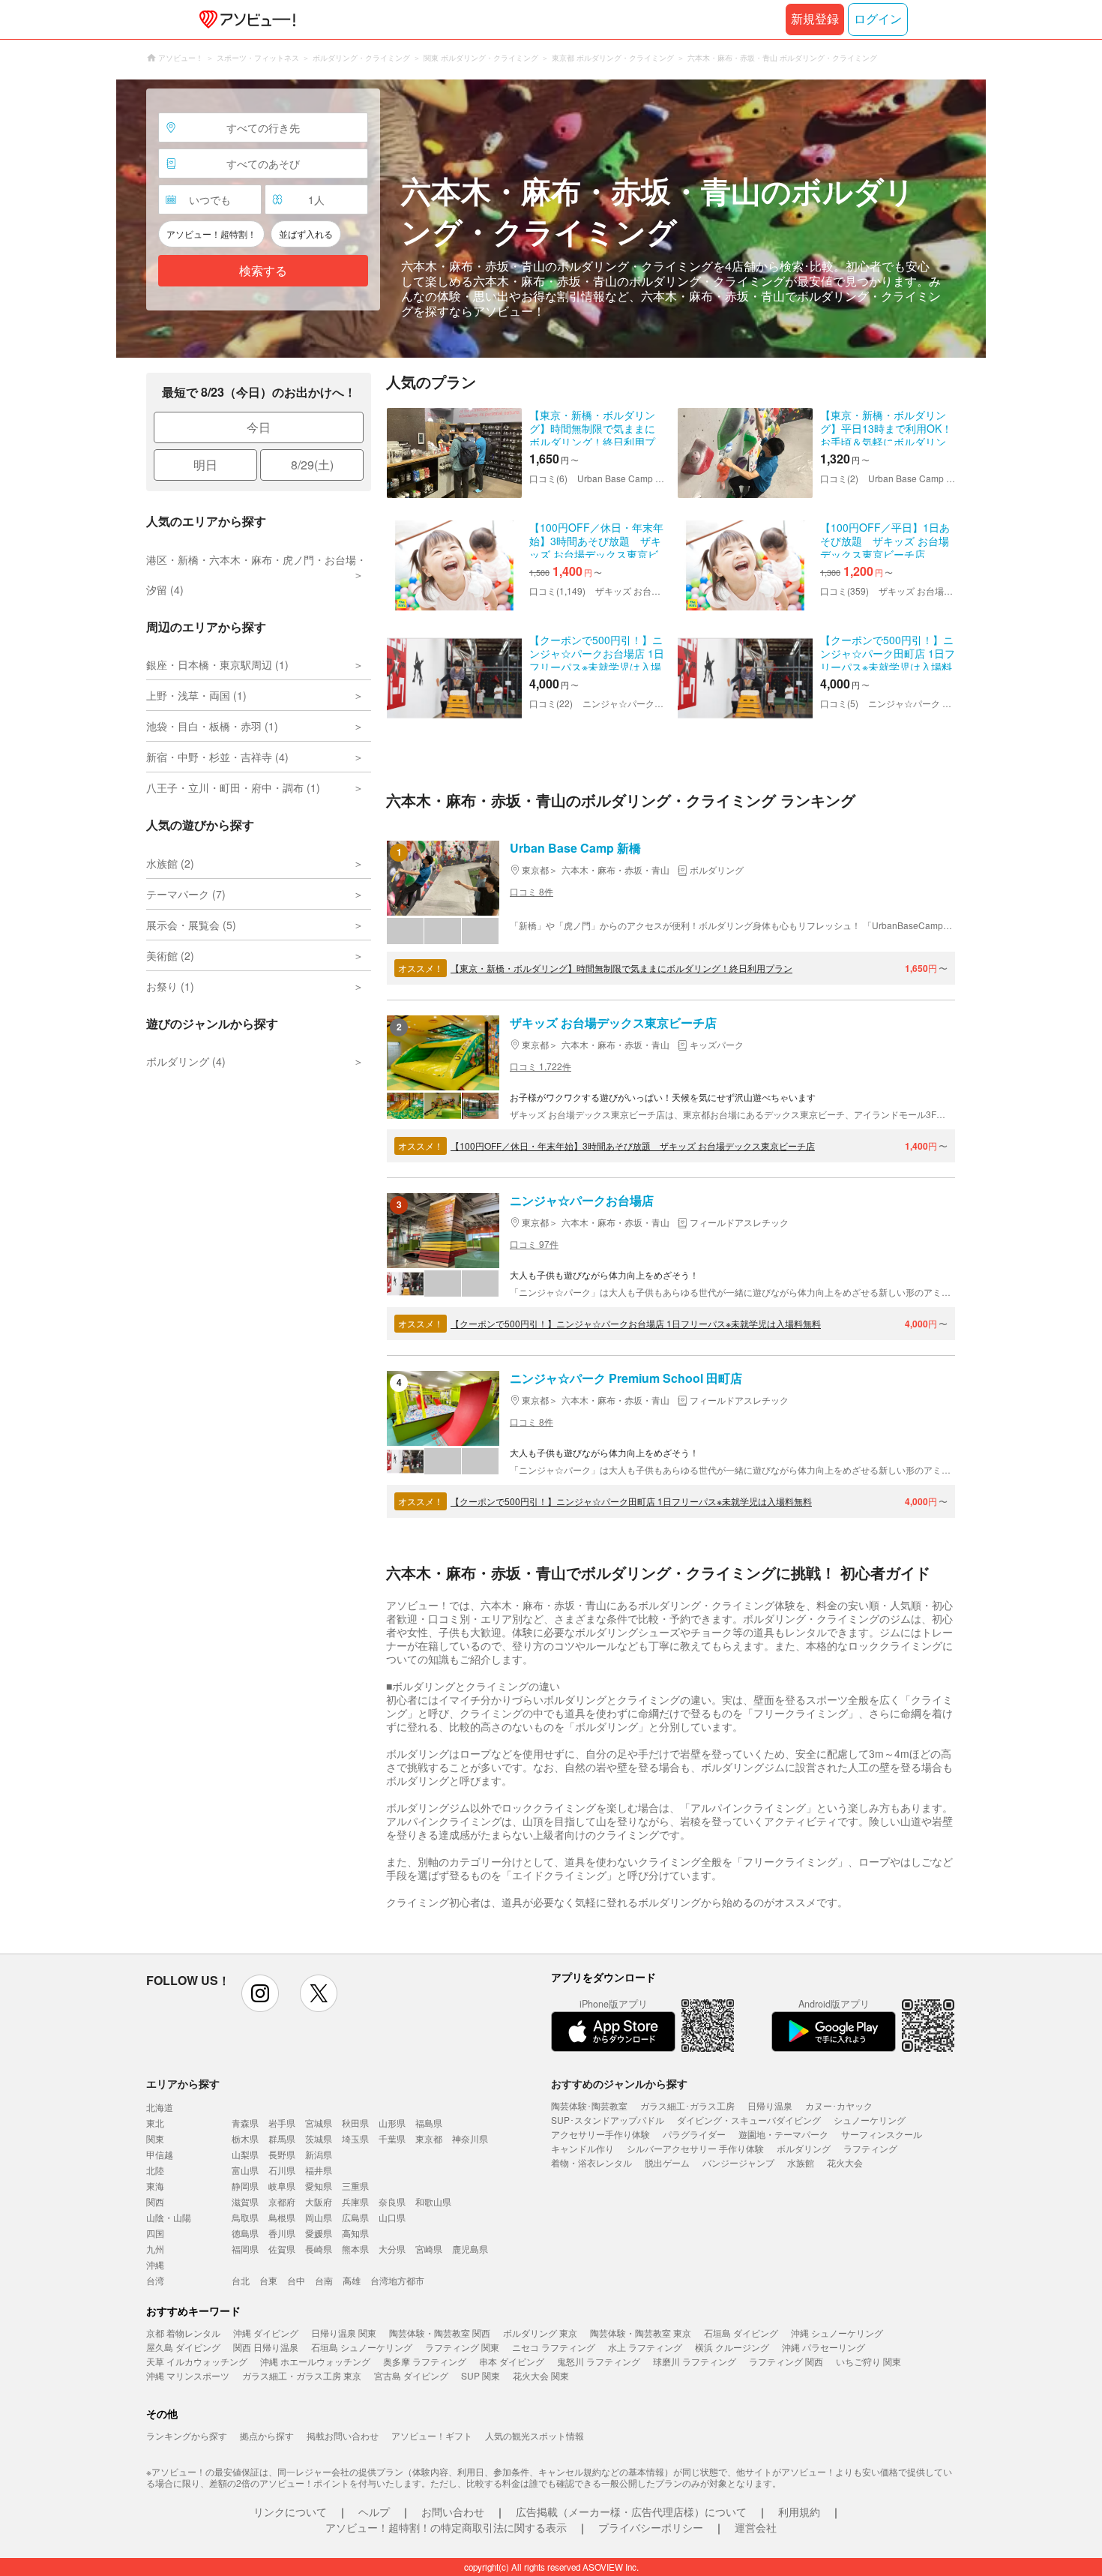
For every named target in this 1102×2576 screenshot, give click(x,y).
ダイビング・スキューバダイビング (749, 2120)
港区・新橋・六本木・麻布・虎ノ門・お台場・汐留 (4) (256, 574)
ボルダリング (804, 2148)
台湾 (155, 2280)
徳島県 (245, 2233)
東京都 (429, 2138)
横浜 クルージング (732, 2347)
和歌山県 (433, 2201)
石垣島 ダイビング (741, 2333)
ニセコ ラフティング (554, 2347)
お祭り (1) (170, 986)
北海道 (160, 2107)
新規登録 (815, 19)
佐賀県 (282, 2249)
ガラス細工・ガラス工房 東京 (302, 2375)
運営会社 (756, 2527)
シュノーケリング (870, 2120)
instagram (260, 1993)
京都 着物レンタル (183, 2333)
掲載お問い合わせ (343, 2435)
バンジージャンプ (738, 2162)
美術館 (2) (170, 955)
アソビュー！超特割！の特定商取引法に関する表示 (446, 2527)
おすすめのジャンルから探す (619, 2083)
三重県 (355, 2186)
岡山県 (319, 2217)
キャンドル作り (582, 2148)
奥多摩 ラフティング (425, 2361)
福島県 (429, 2123)
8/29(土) (312, 465)
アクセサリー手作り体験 (600, 2134)
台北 (241, 2280)
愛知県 (319, 2186)
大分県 (392, 2249)
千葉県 (392, 2138)
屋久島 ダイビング (183, 2347)
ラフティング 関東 (462, 2347)
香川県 (282, 2233)
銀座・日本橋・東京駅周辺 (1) (217, 664)
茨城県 (319, 2138)
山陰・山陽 (169, 2217)
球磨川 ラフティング (695, 2361)
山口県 (392, 2217)
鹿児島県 (470, 2249)
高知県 (355, 2233)
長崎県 (319, 2249)
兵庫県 (355, 2201)
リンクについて (290, 2512)
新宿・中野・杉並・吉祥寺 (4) (217, 757)
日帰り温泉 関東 (344, 2333)
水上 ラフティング (645, 2347)
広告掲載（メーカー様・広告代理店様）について (631, 2512)
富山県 (245, 2170)
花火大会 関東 (541, 2375)
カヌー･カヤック (839, 2105)
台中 (296, 2280)
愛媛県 (319, 2233)
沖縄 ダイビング (266, 2333)
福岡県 (245, 2249)
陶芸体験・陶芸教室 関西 (440, 2333)
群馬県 (282, 2138)
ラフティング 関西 (786, 2361)
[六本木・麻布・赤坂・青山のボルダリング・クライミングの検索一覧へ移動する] (551, 219)
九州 (155, 2249)
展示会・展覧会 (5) (191, 925)
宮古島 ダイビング (411, 2375)
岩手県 (282, 2123)
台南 (324, 2280)
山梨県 (245, 2154)
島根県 (282, 2217)
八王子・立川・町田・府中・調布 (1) (233, 787)
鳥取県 (245, 2217)
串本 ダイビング (512, 2361)
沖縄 (155, 2264)
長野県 (282, 2154)
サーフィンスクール (882, 2134)
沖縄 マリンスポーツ (188, 2375)
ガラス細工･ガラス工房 (687, 2105)
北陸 (155, 2170)
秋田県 (355, 2123)
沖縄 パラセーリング (824, 2347)
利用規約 (799, 2512)
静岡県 (245, 2186)
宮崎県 (429, 2249)
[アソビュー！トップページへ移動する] (244, 19)
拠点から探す (267, 2435)
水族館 (801, 2162)
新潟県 (319, 2154)
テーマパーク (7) (186, 894)
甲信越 (160, 2154)
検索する (263, 271)
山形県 (392, 2123)
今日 (259, 427)
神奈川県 (470, 2138)
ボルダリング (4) (186, 1061)
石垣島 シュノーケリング (362, 2347)
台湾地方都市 (397, 2280)
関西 (155, 2201)
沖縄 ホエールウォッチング (315, 2361)
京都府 (282, 2201)
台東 (268, 2280)
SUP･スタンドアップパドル (608, 2120)
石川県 (282, 2170)
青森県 (245, 2123)
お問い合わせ (453, 2512)
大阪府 (319, 2201)
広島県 (355, 2217)
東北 (155, 2123)
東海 (155, 2186)
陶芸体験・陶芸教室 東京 (641, 2333)
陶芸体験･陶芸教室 (589, 2105)
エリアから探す (183, 2083)
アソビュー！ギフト (432, 2435)
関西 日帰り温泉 (266, 2347)
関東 (155, 2138)
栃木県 (245, 2138)
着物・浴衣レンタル (591, 2162)
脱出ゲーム (667, 2162)
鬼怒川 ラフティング (599, 2361)
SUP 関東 (481, 2375)
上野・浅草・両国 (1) (196, 695)
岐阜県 (282, 2186)
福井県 (319, 2170)
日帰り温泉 (770, 2105)
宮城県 (319, 2123)
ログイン (878, 19)
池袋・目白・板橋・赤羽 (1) (212, 726)
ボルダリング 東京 (540, 2333)
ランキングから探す (187, 2435)
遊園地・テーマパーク (783, 2134)
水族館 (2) (170, 863)
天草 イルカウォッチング (197, 2361)
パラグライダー (694, 2134)
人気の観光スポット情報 (535, 2435)
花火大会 (845, 2162)
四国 (155, 2233)
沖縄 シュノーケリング (837, 2333)
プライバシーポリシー (651, 2527)
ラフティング (870, 2148)
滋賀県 (245, 2201)
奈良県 (392, 2201)
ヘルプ (374, 2512)
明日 (205, 465)
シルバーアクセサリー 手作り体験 (695, 2148)
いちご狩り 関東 (868, 2361)
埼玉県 (355, 2138)
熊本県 (355, 2249)
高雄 (352, 2280)
